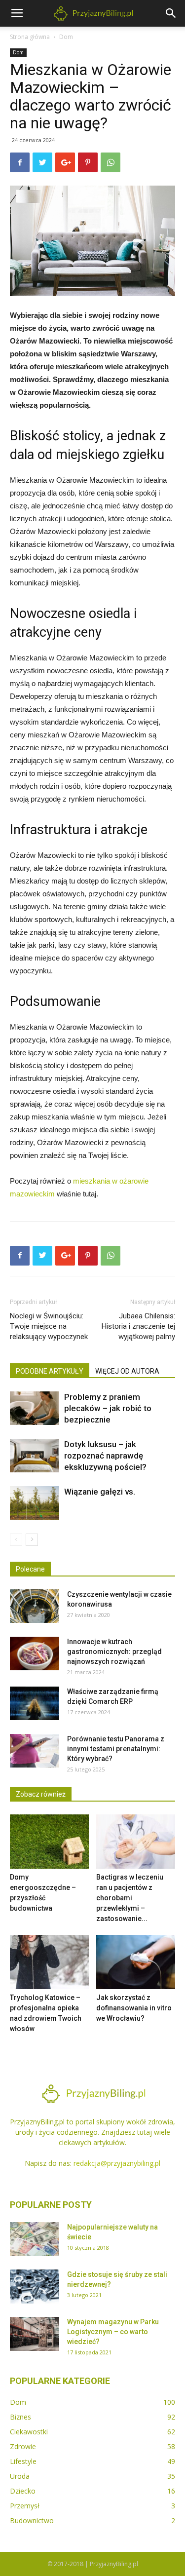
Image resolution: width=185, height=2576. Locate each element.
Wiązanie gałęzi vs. (100, 1492)
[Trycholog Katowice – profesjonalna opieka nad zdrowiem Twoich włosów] (49, 1962)
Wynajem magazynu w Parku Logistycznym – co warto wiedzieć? (113, 2332)
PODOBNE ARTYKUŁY (50, 1371)
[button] (171, 13)
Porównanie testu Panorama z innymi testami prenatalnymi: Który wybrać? (116, 1749)
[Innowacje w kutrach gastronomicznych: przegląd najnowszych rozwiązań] (35, 1654)
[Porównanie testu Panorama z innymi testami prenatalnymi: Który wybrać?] (35, 1751)
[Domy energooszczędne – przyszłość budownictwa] (49, 1842)
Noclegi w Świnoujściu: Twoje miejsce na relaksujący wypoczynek (49, 1326)
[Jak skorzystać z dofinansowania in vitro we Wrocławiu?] (136, 1962)
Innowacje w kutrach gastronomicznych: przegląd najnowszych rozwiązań (114, 1652)
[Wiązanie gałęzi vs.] (35, 1503)
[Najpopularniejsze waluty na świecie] (35, 2239)
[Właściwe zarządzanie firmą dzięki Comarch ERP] (35, 1704)
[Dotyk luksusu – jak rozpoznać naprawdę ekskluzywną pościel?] (35, 1456)
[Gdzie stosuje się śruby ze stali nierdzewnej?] (35, 2287)
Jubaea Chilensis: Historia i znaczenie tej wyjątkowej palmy (138, 1326)
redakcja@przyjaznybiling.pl (117, 2163)
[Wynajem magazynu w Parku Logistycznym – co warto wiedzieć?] (35, 2334)
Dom (66, 37)
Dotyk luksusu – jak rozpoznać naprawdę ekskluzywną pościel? (105, 1456)
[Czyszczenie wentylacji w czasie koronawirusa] (35, 1606)
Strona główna (30, 37)
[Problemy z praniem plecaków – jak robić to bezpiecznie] (35, 1408)
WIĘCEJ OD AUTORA (127, 1371)
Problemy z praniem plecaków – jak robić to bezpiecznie (108, 1408)
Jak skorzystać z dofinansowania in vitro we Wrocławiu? (134, 2008)
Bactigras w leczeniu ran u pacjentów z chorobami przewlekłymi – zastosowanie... (130, 1898)
